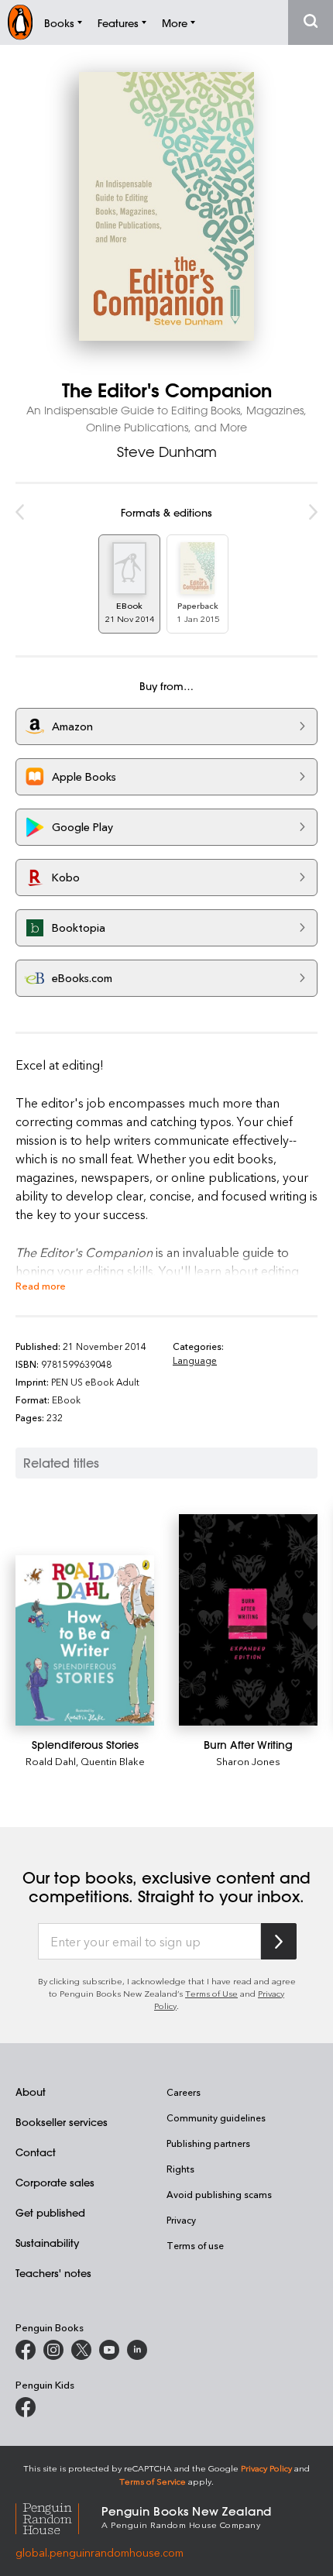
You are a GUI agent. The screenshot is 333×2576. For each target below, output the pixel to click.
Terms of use (195, 2245)
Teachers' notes (53, 2273)
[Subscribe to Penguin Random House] (279, 1941)
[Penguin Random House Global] (58, 2516)
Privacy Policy (266, 2468)
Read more (41, 1285)
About (31, 2092)
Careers (184, 2092)
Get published (50, 2212)
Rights (180, 2169)
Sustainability (47, 2243)
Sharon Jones (248, 1761)
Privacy (181, 2220)
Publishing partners (208, 2143)
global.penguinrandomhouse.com (100, 2552)
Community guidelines (216, 2117)
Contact (36, 2152)
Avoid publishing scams (219, 2194)
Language (195, 1360)
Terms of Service (153, 2481)
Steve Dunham (167, 452)
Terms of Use (211, 1993)
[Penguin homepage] (20, 22)
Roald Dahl (51, 1761)
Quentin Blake (113, 1761)
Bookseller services (62, 2122)
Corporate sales (55, 2182)
